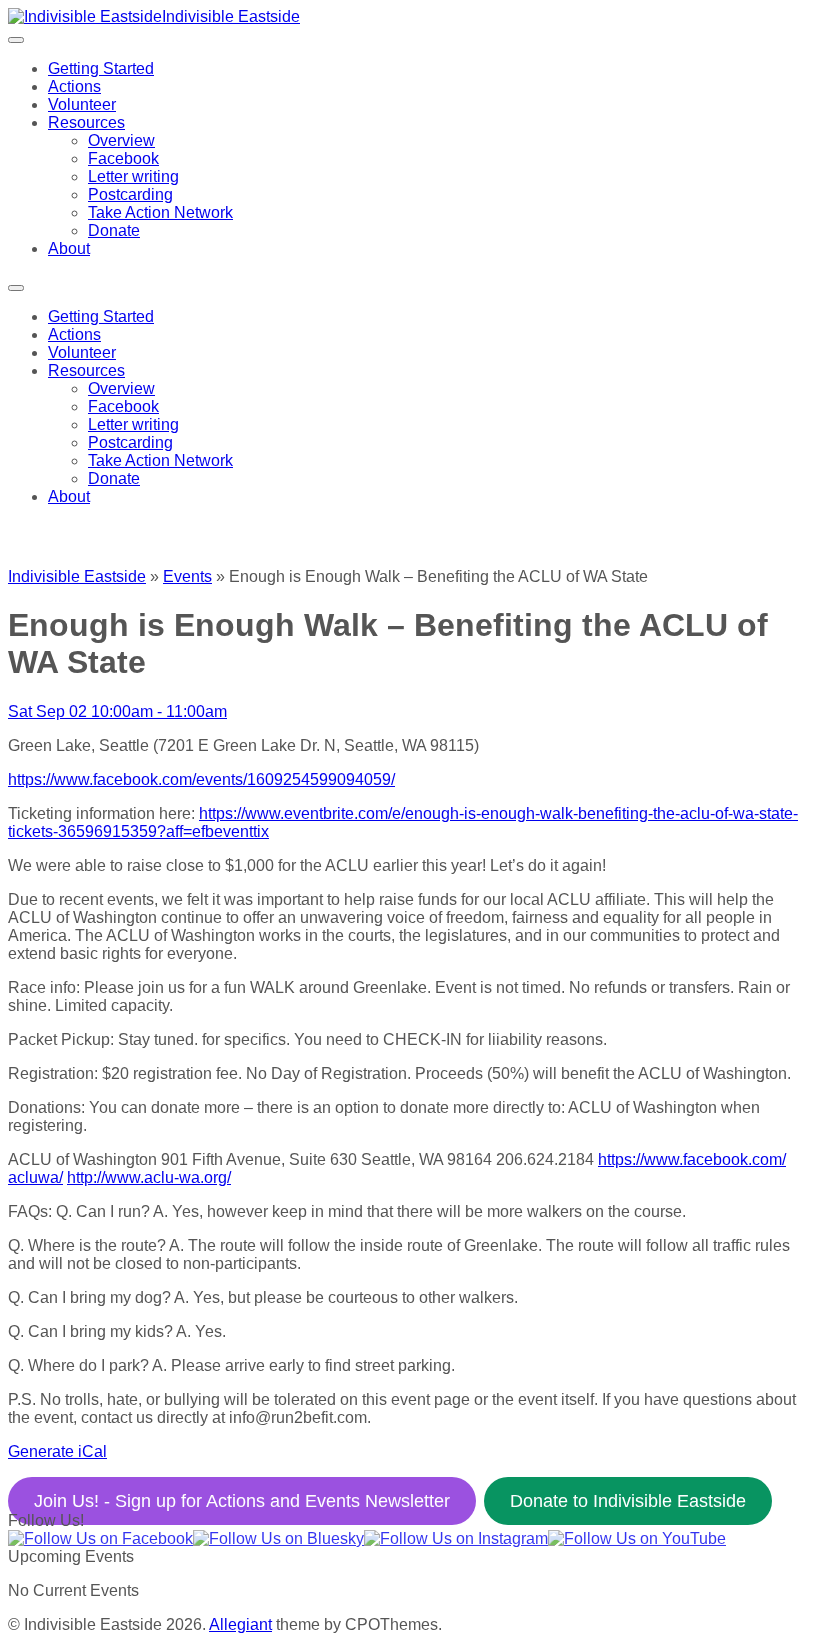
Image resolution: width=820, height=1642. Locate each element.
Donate (114, 230)
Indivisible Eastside (231, 16)
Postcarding (130, 194)
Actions (74, 86)
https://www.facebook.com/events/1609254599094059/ (201, 779)
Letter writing (133, 176)
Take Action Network (160, 212)
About (69, 248)
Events (187, 576)
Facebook (123, 158)
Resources (86, 122)
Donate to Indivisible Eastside (628, 1501)
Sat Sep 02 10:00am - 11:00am (117, 711)
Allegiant (240, 1624)
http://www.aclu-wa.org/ (149, 1177)
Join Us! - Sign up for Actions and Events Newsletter (242, 1501)
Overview (121, 140)
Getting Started (101, 68)
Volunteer (82, 104)
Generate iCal (57, 1451)
